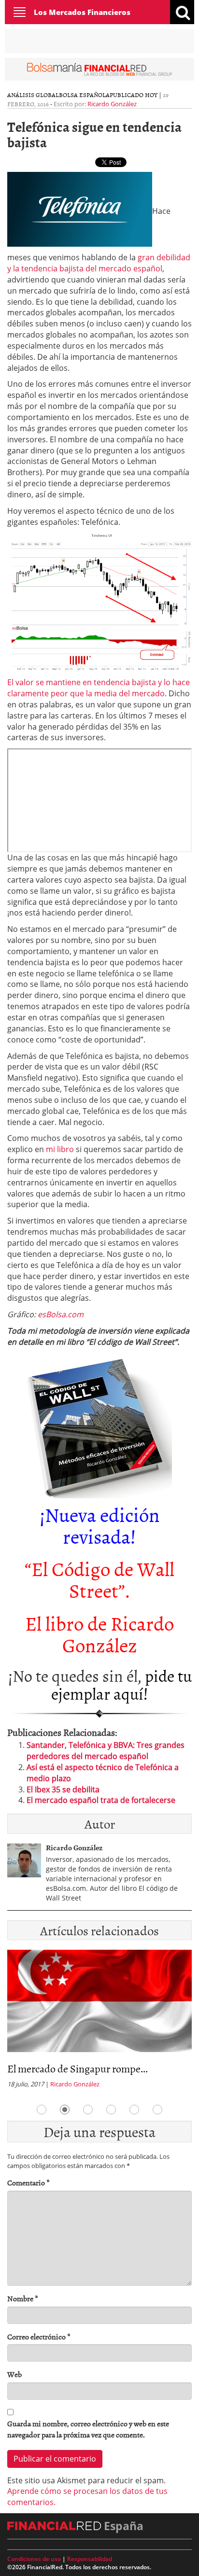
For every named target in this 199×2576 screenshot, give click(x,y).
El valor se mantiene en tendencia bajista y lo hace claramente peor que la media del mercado (99, 688)
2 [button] (65, 2110)
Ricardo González (112, 104)
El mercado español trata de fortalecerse (101, 1800)
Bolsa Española (84, 95)
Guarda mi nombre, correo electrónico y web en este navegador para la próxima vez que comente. (88, 2429)
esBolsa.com (61, 1314)
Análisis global (33, 95)
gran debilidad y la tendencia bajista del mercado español (99, 263)
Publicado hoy (134, 95)
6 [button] (157, 2110)
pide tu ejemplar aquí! (121, 1684)
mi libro (60, 1149)
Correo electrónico (39, 2337)
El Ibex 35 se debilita (63, 1789)
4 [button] (111, 2110)
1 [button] (42, 2110)
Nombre (23, 2299)
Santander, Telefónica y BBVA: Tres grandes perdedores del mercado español (106, 1751)
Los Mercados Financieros (82, 12)
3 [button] (88, 2110)
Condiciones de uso (34, 2559)
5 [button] (134, 2110)
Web (14, 2374)
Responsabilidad (90, 2559)
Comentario (28, 2183)
